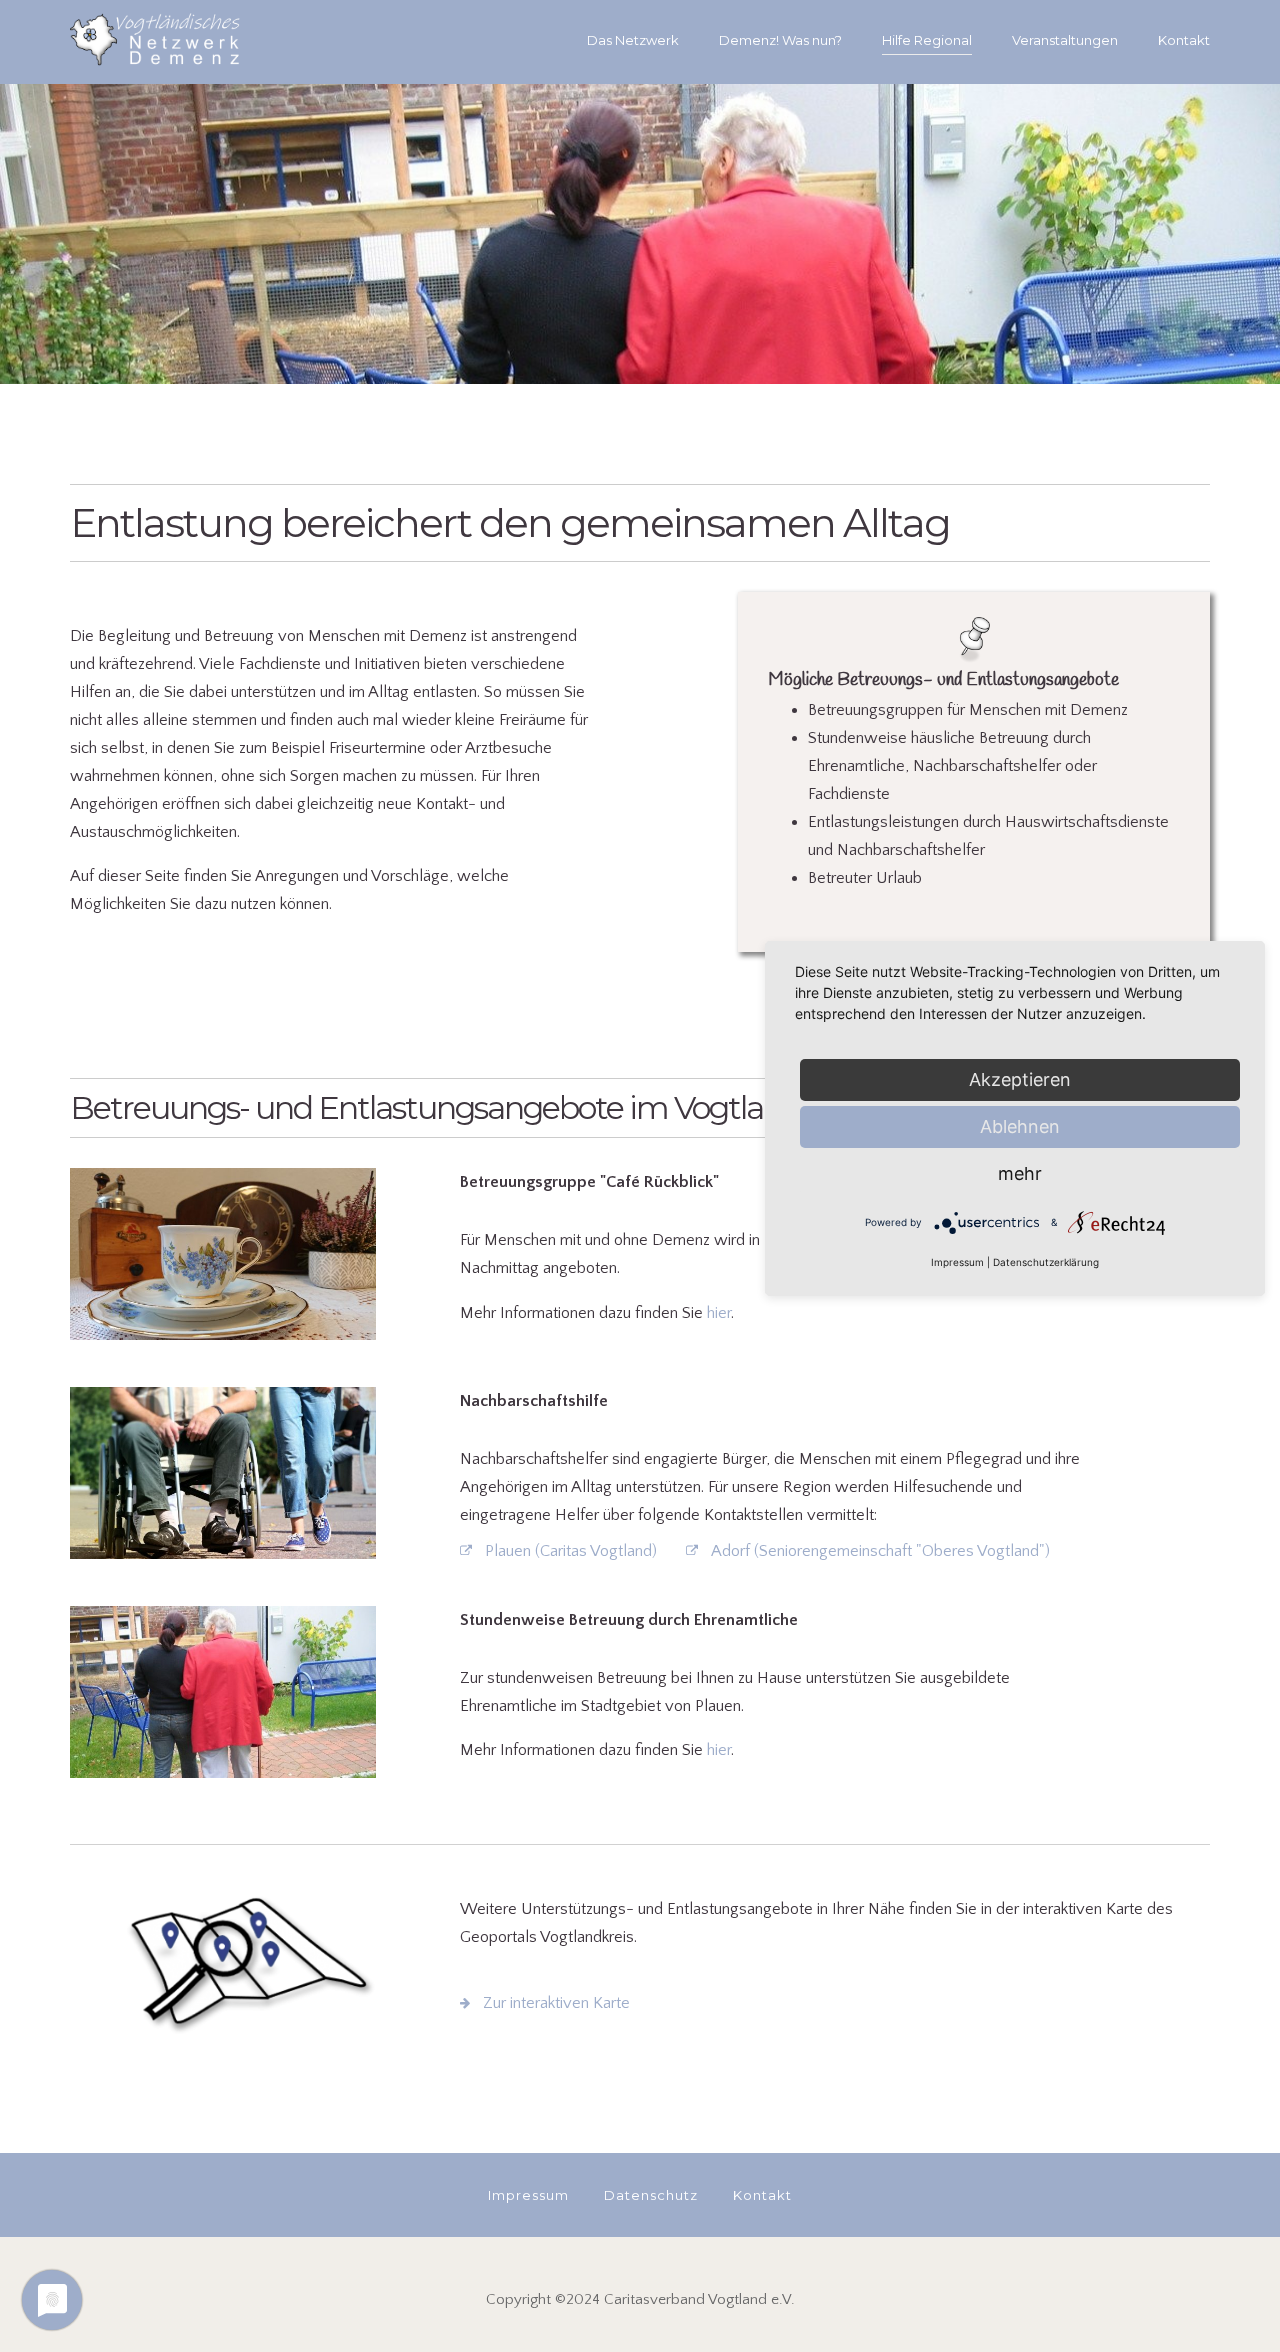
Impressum (957, 1262)
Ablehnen (1020, 1126)
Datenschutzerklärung (1046, 1262)
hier (719, 1313)
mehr (1020, 1173)
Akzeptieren (1020, 1079)
